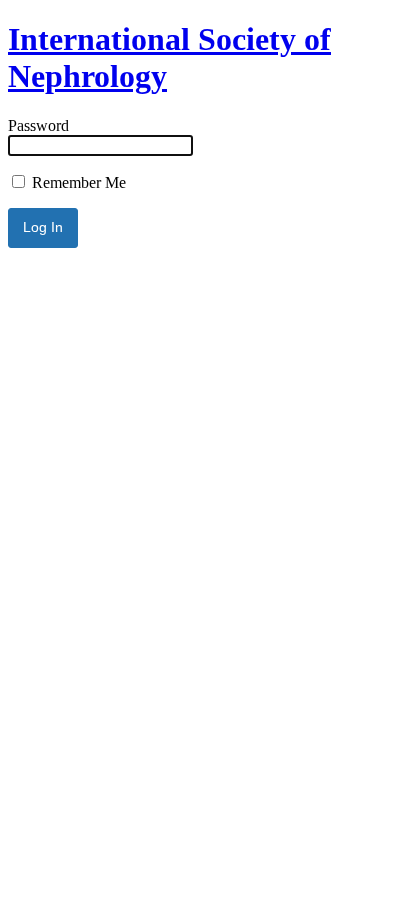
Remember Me (77, 182)
